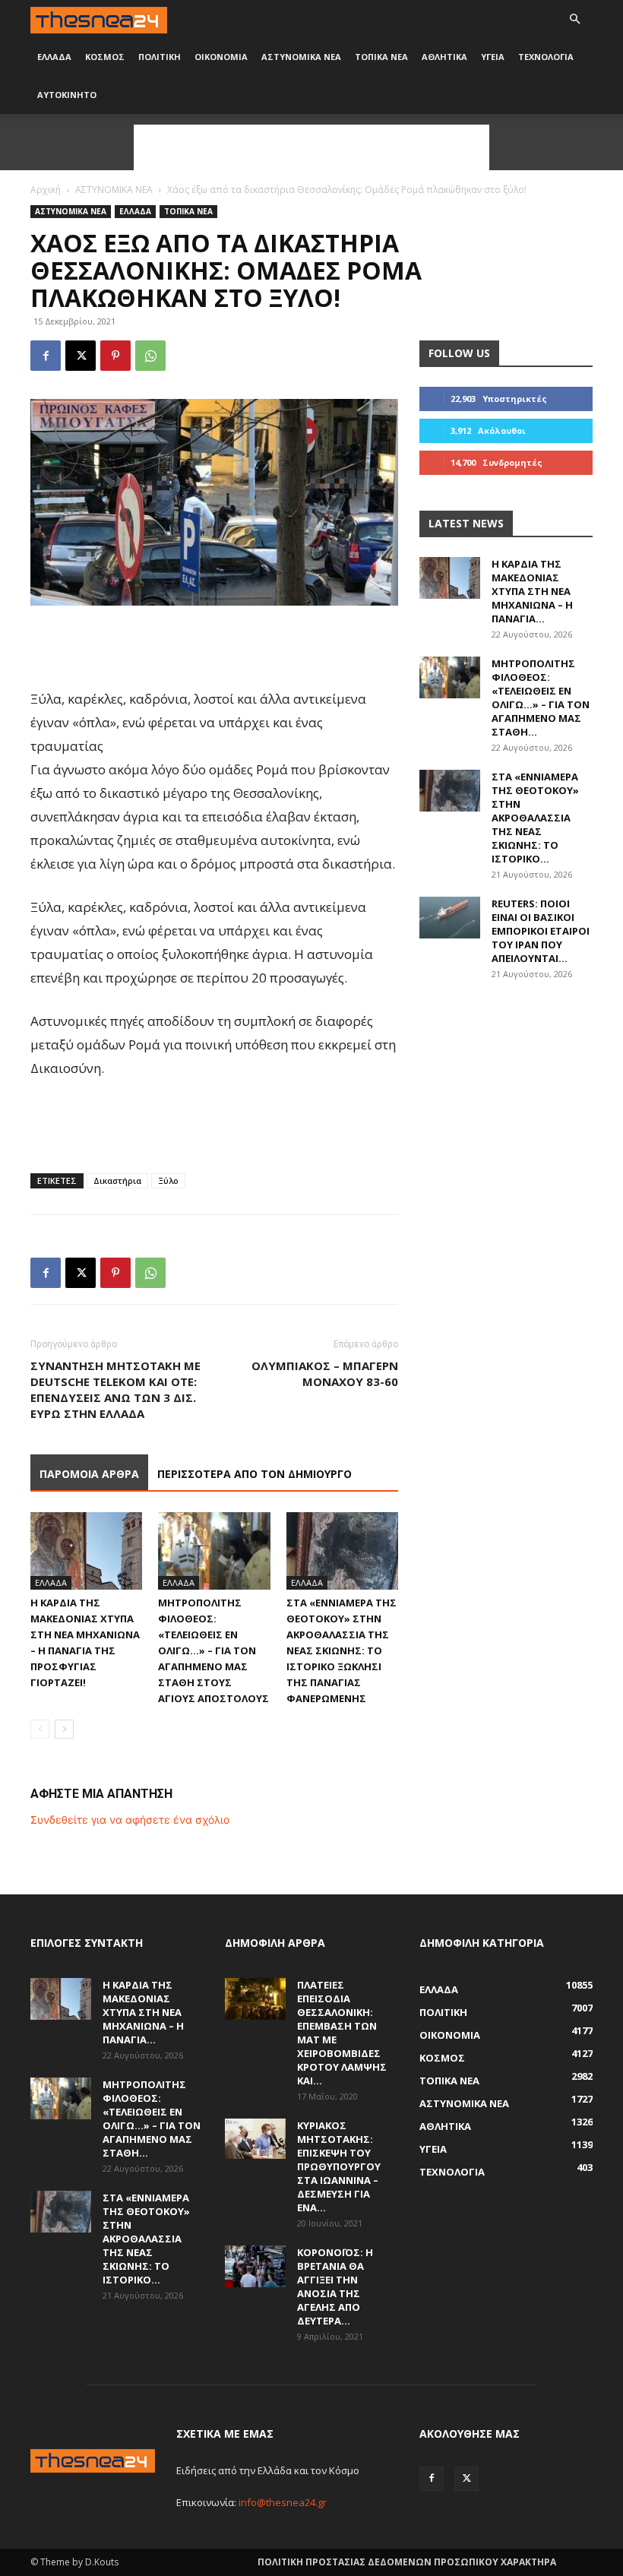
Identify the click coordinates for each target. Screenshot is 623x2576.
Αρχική (46, 190)
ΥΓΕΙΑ (493, 57)
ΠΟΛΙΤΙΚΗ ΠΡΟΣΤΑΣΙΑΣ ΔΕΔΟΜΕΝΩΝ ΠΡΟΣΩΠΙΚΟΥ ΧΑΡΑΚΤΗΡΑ (407, 2562)
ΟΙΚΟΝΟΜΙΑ (221, 57)
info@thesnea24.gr (283, 2502)
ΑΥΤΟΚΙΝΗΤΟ (67, 95)
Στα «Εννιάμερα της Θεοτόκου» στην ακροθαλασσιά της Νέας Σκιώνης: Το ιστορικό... (535, 818)
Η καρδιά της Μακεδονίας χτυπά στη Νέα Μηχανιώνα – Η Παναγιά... (532, 591)
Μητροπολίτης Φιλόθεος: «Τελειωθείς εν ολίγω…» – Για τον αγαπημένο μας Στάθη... (541, 698)
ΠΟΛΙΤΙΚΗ (160, 57)
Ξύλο (168, 1180)
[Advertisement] (311, 147)
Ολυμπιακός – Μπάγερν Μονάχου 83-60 (325, 1373)
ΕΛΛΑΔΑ (54, 57)
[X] (81, 356)
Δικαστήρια (117, 1180)
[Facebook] (46, 356)
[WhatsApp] (150, 356)
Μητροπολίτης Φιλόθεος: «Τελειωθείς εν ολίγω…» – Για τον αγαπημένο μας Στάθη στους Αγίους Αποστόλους (213, 1650)
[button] (574, 19)
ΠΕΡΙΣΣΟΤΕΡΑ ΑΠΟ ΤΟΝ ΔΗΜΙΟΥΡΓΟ (255, 1474)
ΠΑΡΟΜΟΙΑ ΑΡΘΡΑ (89, 1474)
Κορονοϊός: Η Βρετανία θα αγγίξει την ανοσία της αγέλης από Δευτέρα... (335, 2286)
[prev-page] (40, 1729)
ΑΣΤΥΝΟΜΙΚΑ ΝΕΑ (301, 57)
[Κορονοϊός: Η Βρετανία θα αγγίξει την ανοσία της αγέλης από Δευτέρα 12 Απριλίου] (255, 2266)
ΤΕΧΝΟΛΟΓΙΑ (546, 57)
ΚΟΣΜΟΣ (105, 57)
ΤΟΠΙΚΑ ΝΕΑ (381, 57)
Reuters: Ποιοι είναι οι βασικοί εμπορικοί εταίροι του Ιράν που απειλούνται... (541, 931)
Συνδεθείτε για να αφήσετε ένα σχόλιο (130, 1820)
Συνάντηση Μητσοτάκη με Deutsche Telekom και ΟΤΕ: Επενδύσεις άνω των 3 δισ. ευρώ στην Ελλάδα (115, 1389)
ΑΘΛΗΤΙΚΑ (444, 57)
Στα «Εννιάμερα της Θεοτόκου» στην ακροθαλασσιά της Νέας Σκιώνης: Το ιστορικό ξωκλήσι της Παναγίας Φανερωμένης (342, 1650)
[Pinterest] (115, 356)
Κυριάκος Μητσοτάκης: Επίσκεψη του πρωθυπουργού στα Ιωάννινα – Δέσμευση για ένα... (339, 2166)
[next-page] (64, 1729)
